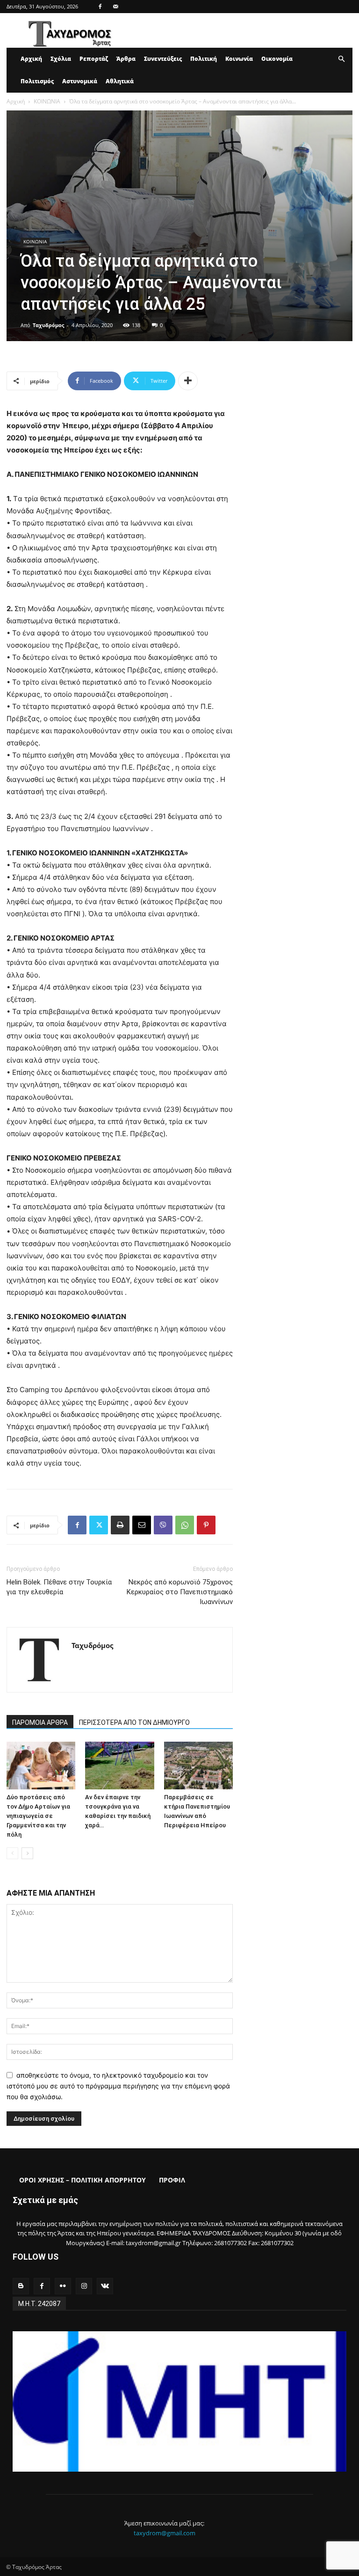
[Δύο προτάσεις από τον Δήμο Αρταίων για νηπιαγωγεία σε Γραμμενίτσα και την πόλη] (41, 1765)
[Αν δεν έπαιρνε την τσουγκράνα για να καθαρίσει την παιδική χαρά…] (119, 1765)
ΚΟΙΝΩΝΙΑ (47, 101)
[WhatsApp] (185, 1525)
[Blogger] (21, 2286)
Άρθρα (126, 59)
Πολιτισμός (37, 81)
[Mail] (115, 7)
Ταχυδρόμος (48, 325)
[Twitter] (99, 1525)
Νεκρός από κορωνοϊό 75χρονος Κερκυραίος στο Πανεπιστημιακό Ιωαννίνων (180, 1592)
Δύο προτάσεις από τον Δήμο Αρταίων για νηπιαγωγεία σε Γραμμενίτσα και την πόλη (38, 1816)
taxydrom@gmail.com (165, 2533)
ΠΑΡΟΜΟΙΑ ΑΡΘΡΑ (40, 1722)
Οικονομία (277, 59)
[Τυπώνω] (120, 1525)
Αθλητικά (120, 81)
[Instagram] (84, 2286)
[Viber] (163, 1525)
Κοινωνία (239, 59)
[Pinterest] (206, 1525)
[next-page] (27, 1853)
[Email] (142, 1525)
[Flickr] (63, 2286)
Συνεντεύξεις (163, 59)
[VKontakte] (105, 2286)
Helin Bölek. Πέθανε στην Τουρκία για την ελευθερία (59, 1587)
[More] (188, 381)
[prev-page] (12, 1853)
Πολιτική (204, 59)
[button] (341, 59)
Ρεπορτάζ (94, 59)
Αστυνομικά (80, 81)
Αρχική (31, 59)
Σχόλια (61, 59)
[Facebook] (100, 7)
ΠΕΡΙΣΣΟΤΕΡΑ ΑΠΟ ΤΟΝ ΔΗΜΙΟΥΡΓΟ (134, 1722)
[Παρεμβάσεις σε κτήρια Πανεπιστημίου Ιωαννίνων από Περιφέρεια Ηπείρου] (198, 1765)
